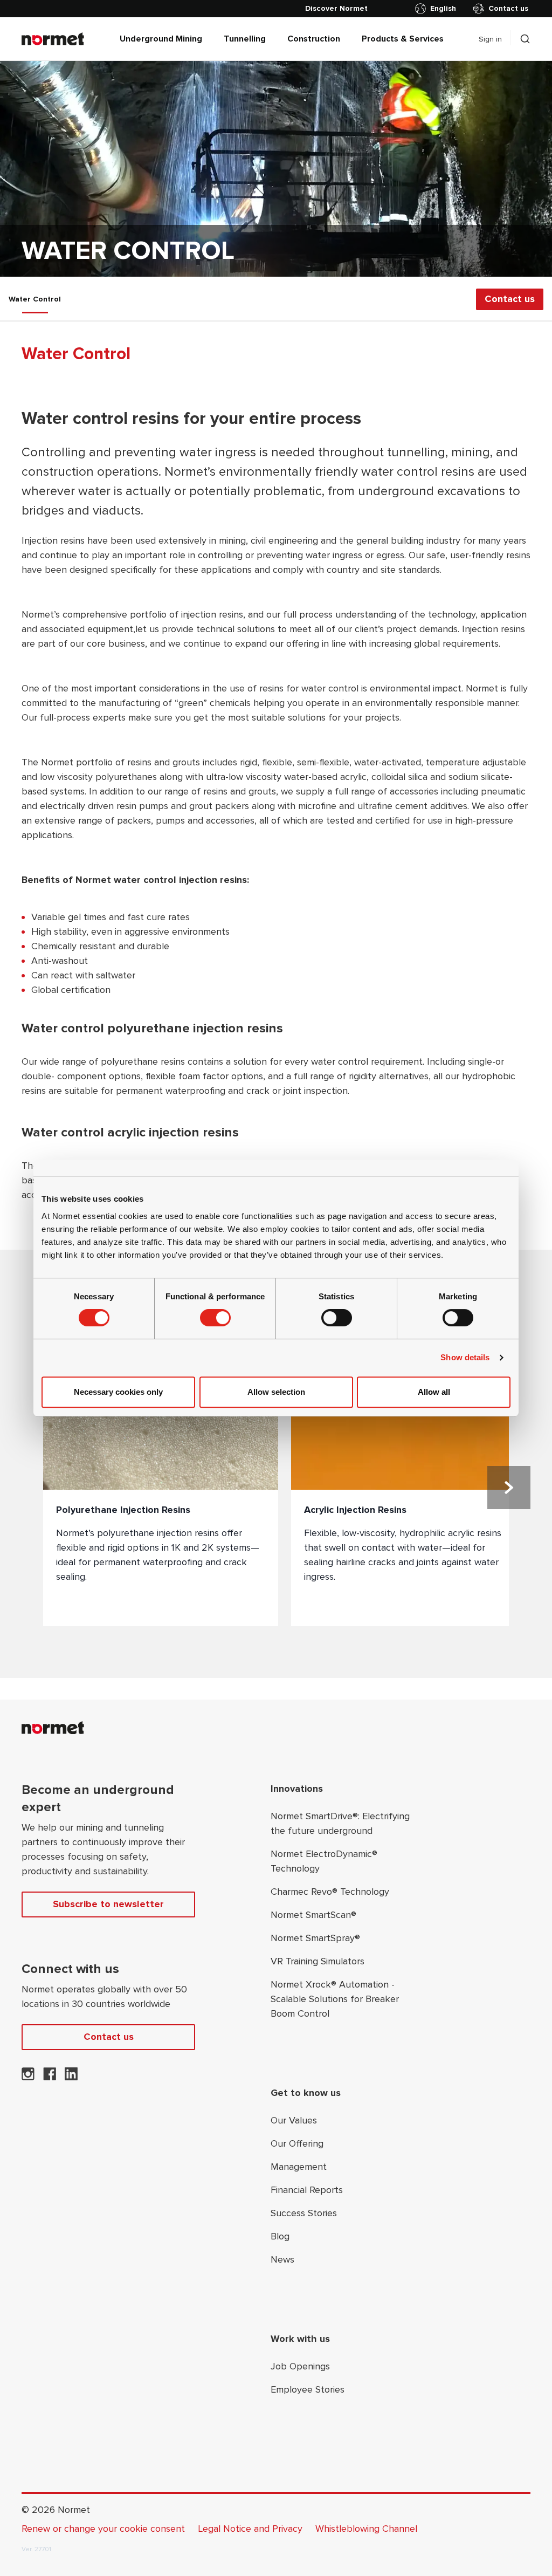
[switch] (215, 1318)
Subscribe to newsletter (108, 1904)
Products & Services (403, 39)
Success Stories (304, 2213)
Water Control (35, 299)
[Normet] (53, 39)
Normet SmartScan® (313, 1915)
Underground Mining (161, 39)
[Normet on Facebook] (50, 2077)
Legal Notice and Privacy (250, 2529)
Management (299, 2167)
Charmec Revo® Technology (330, 1892)
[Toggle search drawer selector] (525, 39)
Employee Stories (308, 2389)
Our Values (294, 2120)
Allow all (434, 1392)
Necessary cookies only (118, 1392)
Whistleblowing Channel (366, 2529)
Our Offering (297, 2143)
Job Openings (300, 2366)
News (282, 2259)
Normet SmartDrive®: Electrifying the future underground (340, 1823)
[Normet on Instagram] (28, 2077)
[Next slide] (509, 1488)
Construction (314, 39)
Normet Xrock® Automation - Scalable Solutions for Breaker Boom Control (335, 1999)
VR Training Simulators (318, 1961)
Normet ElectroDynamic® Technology (324, 1861)
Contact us (508, 8)
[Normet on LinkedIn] (71, 2077)
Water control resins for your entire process (191, 419)
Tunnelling (245, 39)
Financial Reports (307, 2190)
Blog (280, 2236)
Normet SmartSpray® (315, 1938)
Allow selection (276, 1392)
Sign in (490, 39)
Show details (465, 1357)
